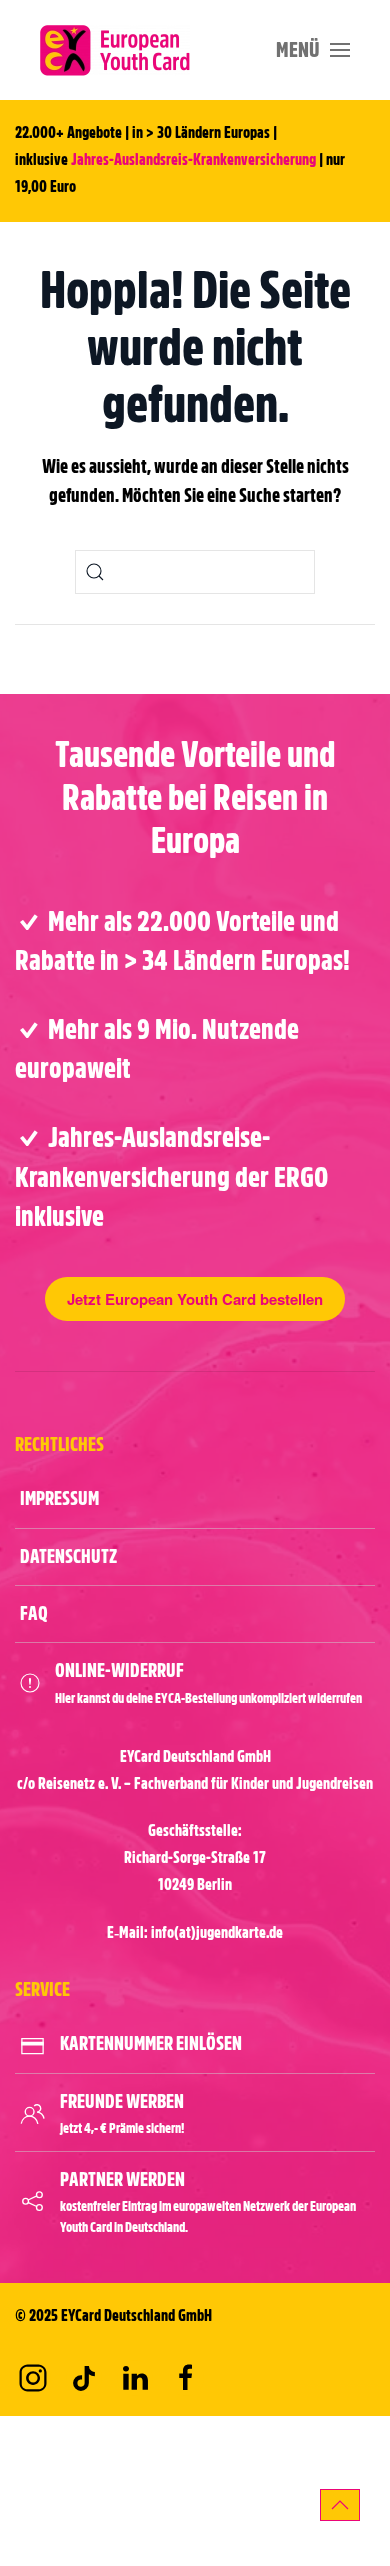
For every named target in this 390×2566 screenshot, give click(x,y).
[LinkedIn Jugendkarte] (135, 2378)
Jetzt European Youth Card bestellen (195, 1299)
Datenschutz (68, 1556)
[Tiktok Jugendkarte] (84, 2378)
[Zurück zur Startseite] (115, 50)
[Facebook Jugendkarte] (186, 2378)
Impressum (59, 1498)
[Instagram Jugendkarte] (33, 2378)
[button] (313, 50)
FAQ (34, 1613)
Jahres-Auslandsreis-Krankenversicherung (193, 160)
